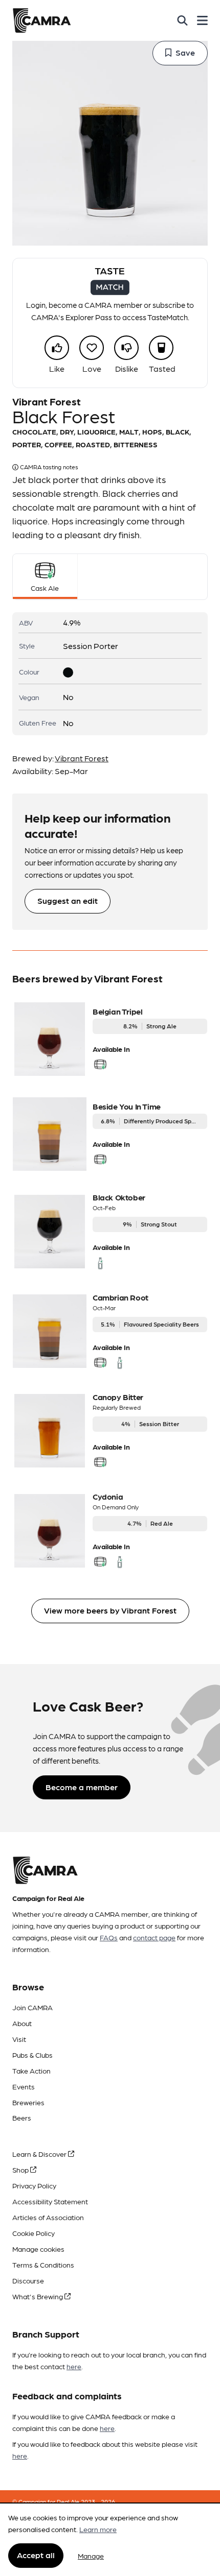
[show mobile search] (182, 20)
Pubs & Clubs (32, 2055)
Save (185, 52)
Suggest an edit (68, 900)
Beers (22, 2117)
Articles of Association (48, 2217)
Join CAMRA (32, 2007)
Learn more (98, 2529)
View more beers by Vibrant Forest (110, 1610)
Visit (19, 2039)
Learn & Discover (40, 2154)
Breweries (28, 2102)
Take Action (31, 2071)
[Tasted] (161, 348)
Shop (21, 2170)
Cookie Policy (34, 2233)
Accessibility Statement (50, 2201)
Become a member (82, 1787)
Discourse (28, 2280)
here (74, 2366)
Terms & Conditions (43, 2265)
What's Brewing (38, 2296)
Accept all (36, 2555)
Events (24, 2086)
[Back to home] (42, 20)
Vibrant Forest (82, 758)
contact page (154, 1937)
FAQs (109, 1937)
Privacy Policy (34, 2185)
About (22, 2023)
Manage (91, 2556)
